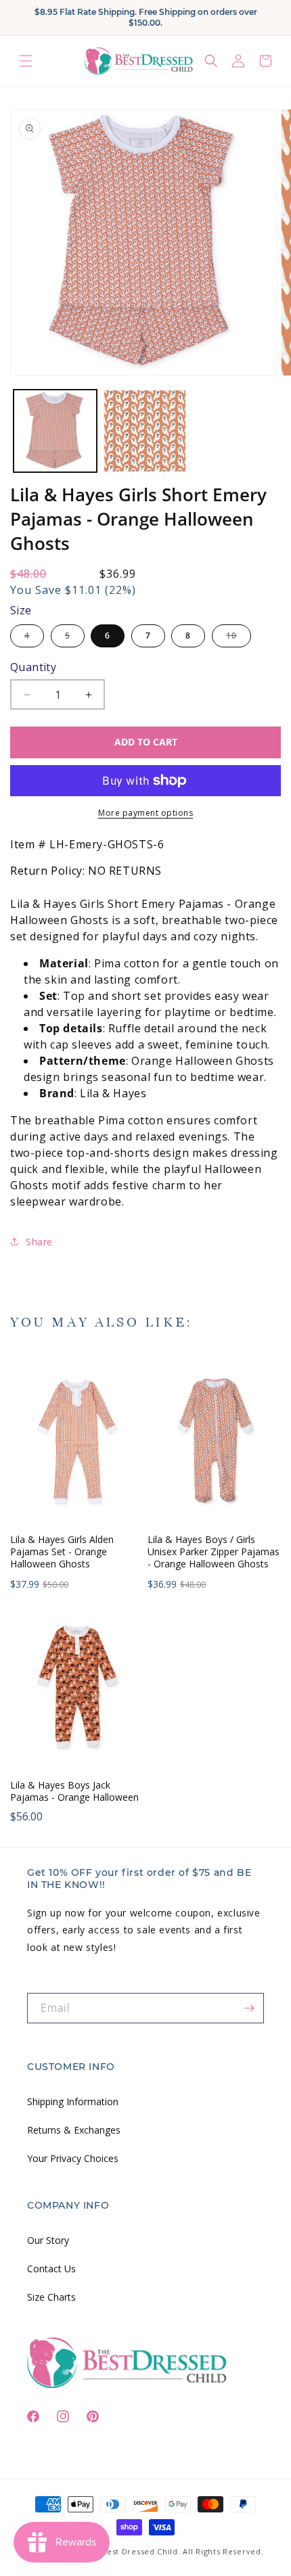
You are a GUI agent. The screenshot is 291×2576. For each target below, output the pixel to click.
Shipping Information (73, 2101)
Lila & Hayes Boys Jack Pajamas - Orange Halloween (74, 1791)
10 (239, 638)
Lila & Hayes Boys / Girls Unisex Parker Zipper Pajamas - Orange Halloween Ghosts (214, 1552)
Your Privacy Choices (73, 2158)
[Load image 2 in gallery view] (145, 431)
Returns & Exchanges (74, 2130)
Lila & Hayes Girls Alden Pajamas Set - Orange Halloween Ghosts (62, 1552)
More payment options (145, 813)
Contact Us (51, 2269)
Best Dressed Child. (141, 2551)
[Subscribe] (249, 2008)
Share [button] (39, 1242)
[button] (26, 61)
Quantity (33, 667)
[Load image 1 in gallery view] (55, 431)
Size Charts (51, 2297)
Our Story (48, 2240)
